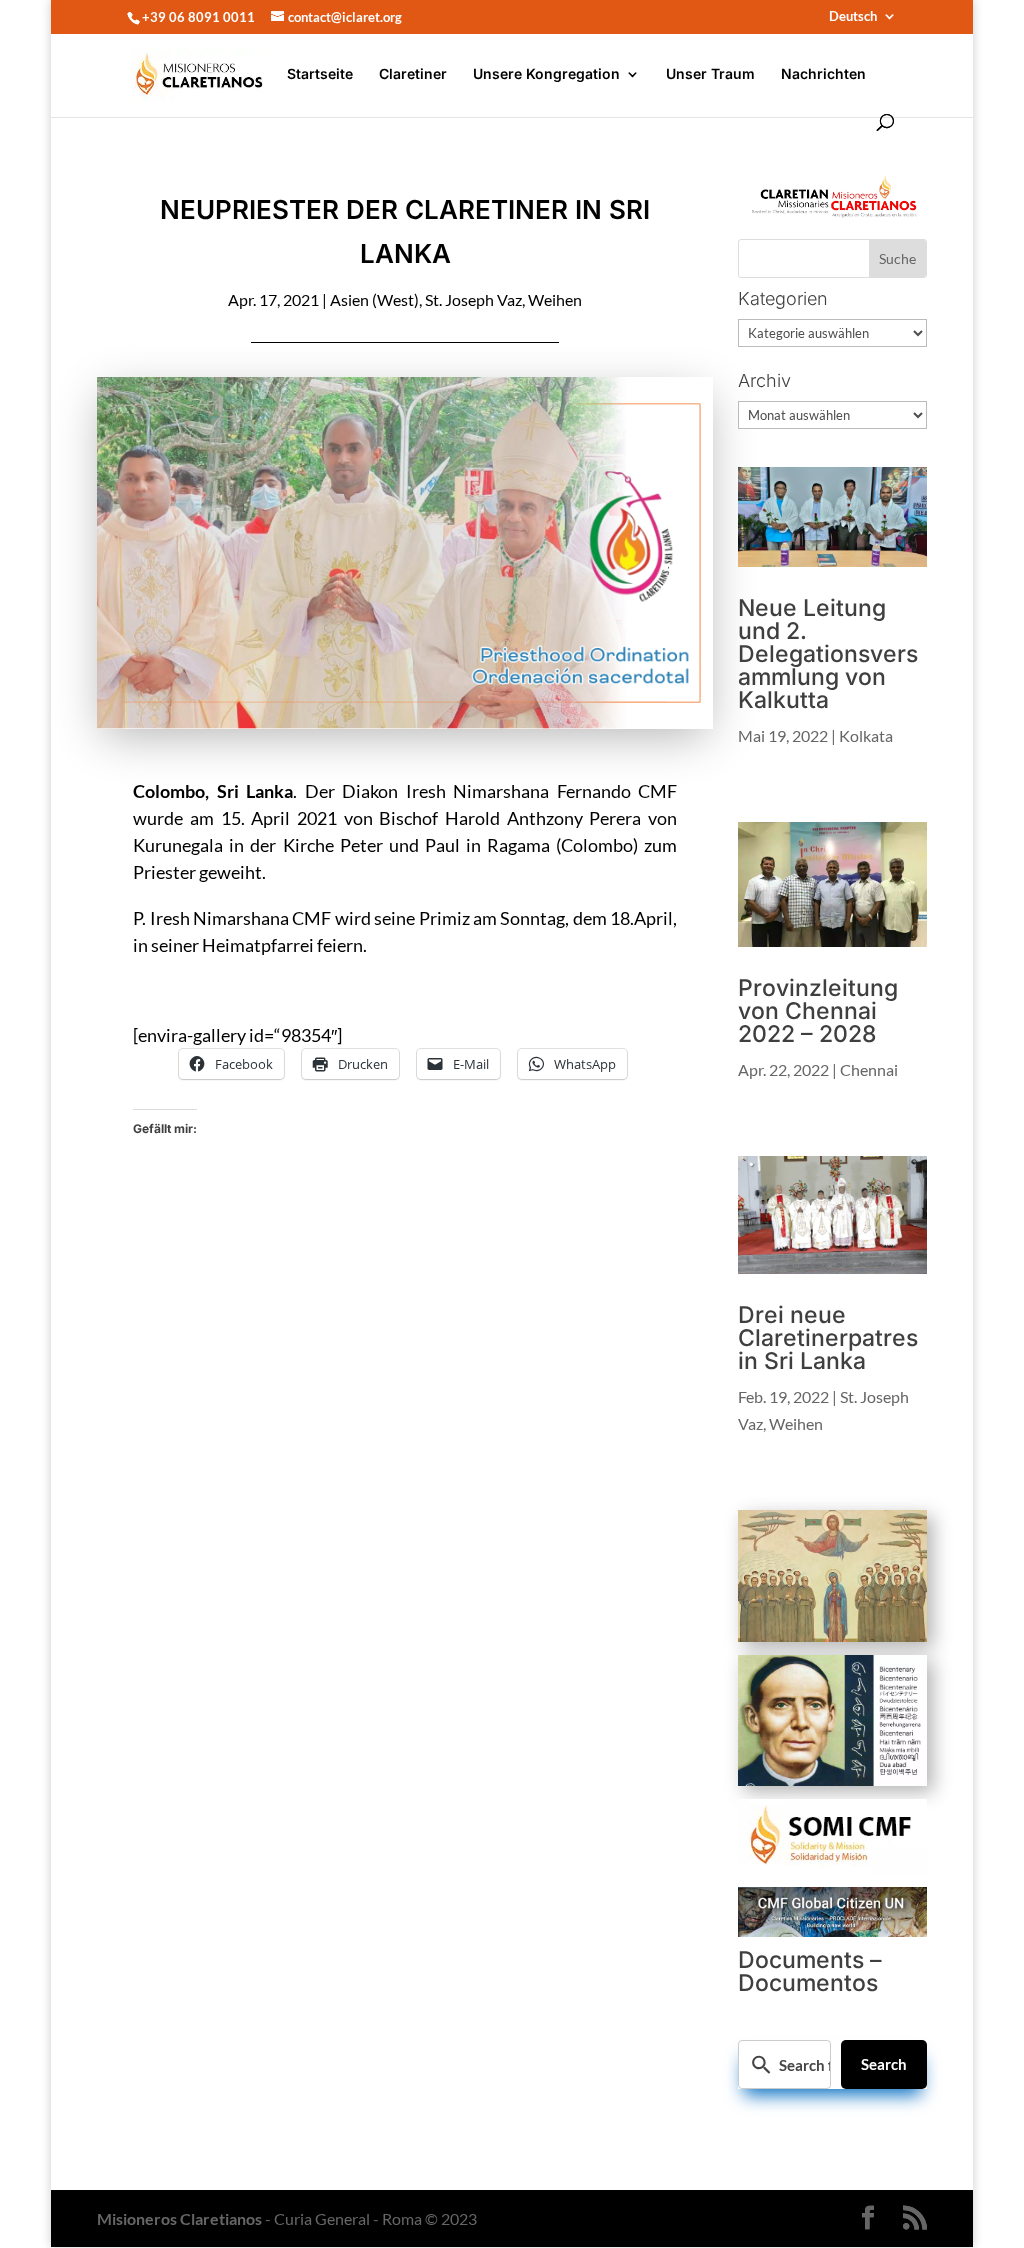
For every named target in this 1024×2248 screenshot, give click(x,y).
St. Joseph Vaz (473, 299)
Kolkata (866, 735)
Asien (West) (374, 299)
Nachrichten (823, 74)
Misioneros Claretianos (179, 2218)
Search (884, 2064)
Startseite (320, 74)
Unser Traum (710, 74)
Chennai (869, 1069)
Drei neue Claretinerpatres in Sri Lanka (828, 1338)
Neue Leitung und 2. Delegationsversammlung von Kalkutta (828, 654)
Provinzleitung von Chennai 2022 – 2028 (818, 1011)
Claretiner (413, 74)
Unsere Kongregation (546, 74)
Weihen (555, 299)
